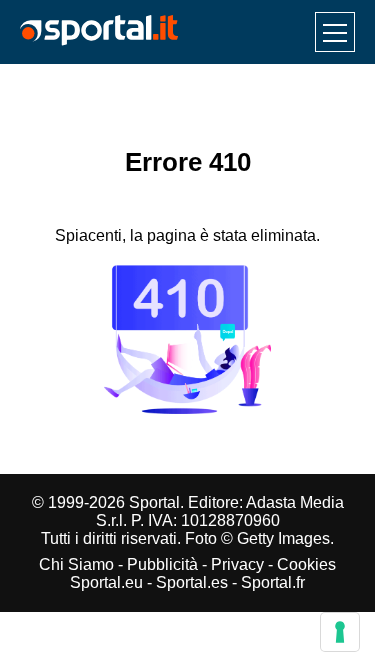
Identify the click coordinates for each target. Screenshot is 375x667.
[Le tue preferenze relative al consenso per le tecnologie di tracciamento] (340, 632)
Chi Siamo (76, 564)
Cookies (306, 564)
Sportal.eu (106, 582)
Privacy (237, 564)
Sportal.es (192, 582)
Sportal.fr (273, 582)
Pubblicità (162, 564)
